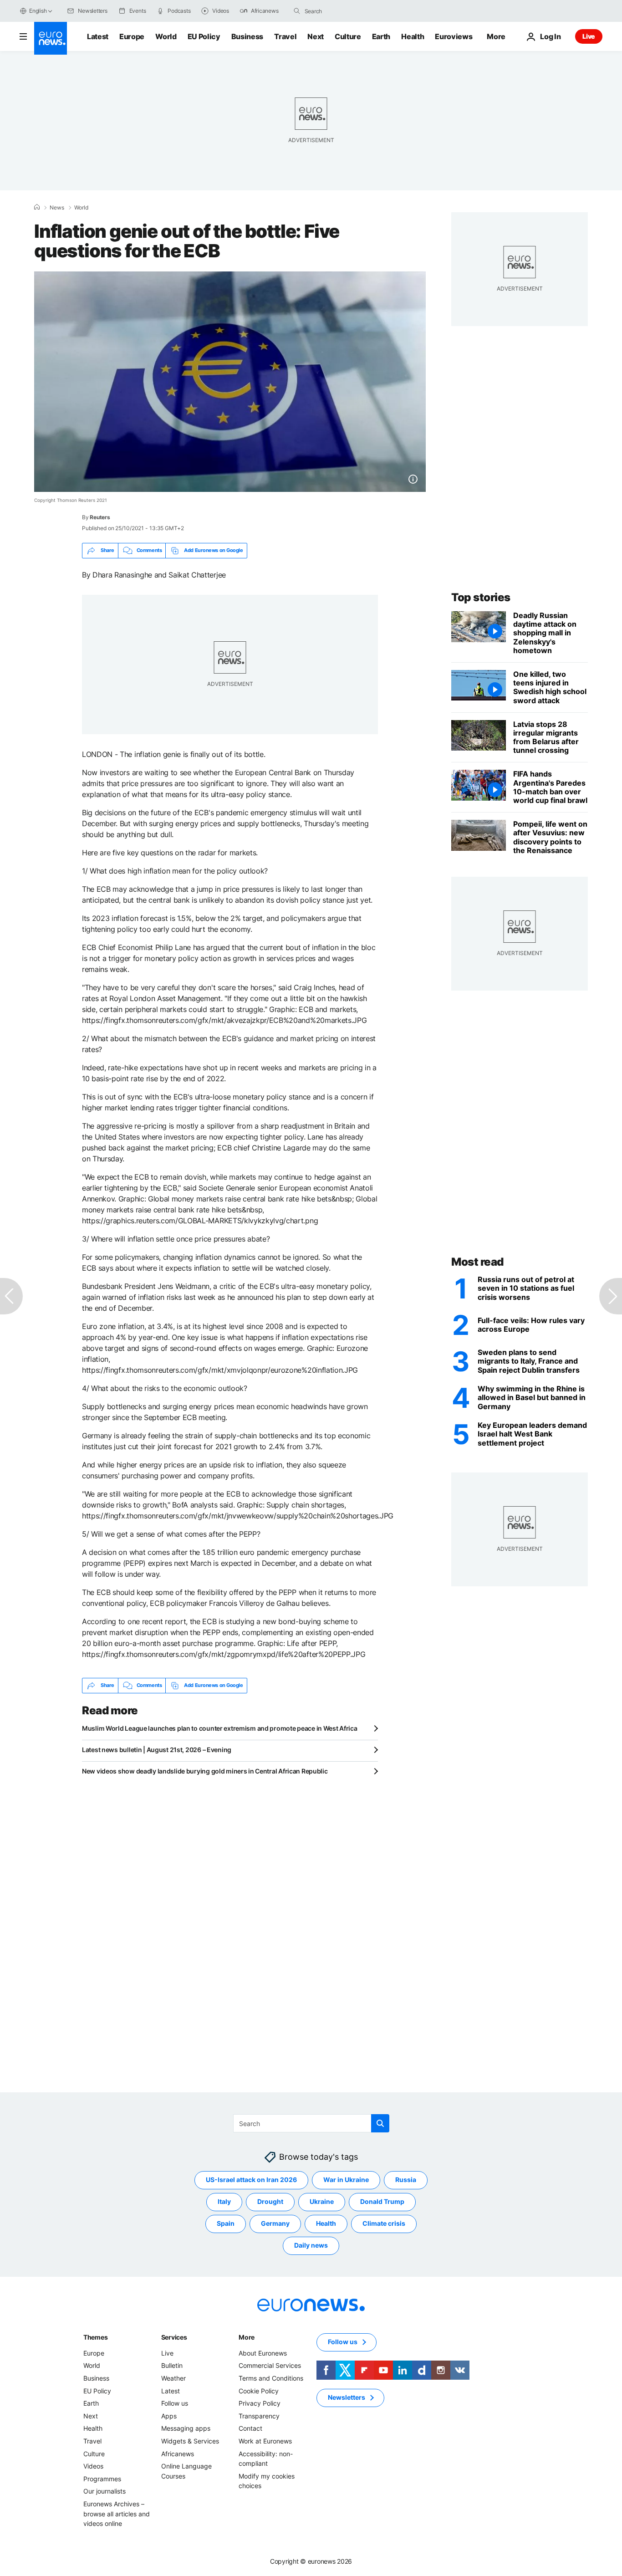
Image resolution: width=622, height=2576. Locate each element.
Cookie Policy (259, 2390)
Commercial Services (270, 2365)
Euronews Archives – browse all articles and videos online (117, 2514)
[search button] (297, 11)
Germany (275, 2223)
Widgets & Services (190, 2441)
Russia (406, 2180)
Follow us (175, 2403)
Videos (93, 2466)
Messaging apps (186, 2428)
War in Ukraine (346, 2180)
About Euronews (263, 2353)
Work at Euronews (265, 2441)
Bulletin (172, 2365)
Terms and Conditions (271, 2378)
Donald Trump (382, 2201)
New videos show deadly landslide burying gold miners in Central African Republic (205, 1771)
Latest (98, 36)
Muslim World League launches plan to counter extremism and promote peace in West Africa (220, 1728)
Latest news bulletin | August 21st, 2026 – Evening (157, 1750)
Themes (95, 2337)
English (38, 11)
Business (247, 36)
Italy (224, 2201)
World (166, 36)
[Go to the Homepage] (51, 38)
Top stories (481, 597)
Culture (348, 36)
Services (174, 2337)
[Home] (37, 207)
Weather (173, 2378)
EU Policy (204, 36)
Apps (169, 2416)
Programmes (102, 2478)
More (247, 2337)
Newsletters (347, 2397)
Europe (132, 36)
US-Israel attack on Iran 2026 (251, 2180)
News (57, 208)
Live (589, 36)
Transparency (259, 2416)
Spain (226, 2223)
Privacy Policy (260, 2403)
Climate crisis (384, 2223)
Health (413, 36)
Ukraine (322, 2201)
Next (316, 36)
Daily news (311, 2245)
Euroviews (454, 36)
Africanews (178, 2453)
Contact (250, 2428)
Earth (381, 36)
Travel (285, 36)
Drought (270, 2201)
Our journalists (105, 2491)
